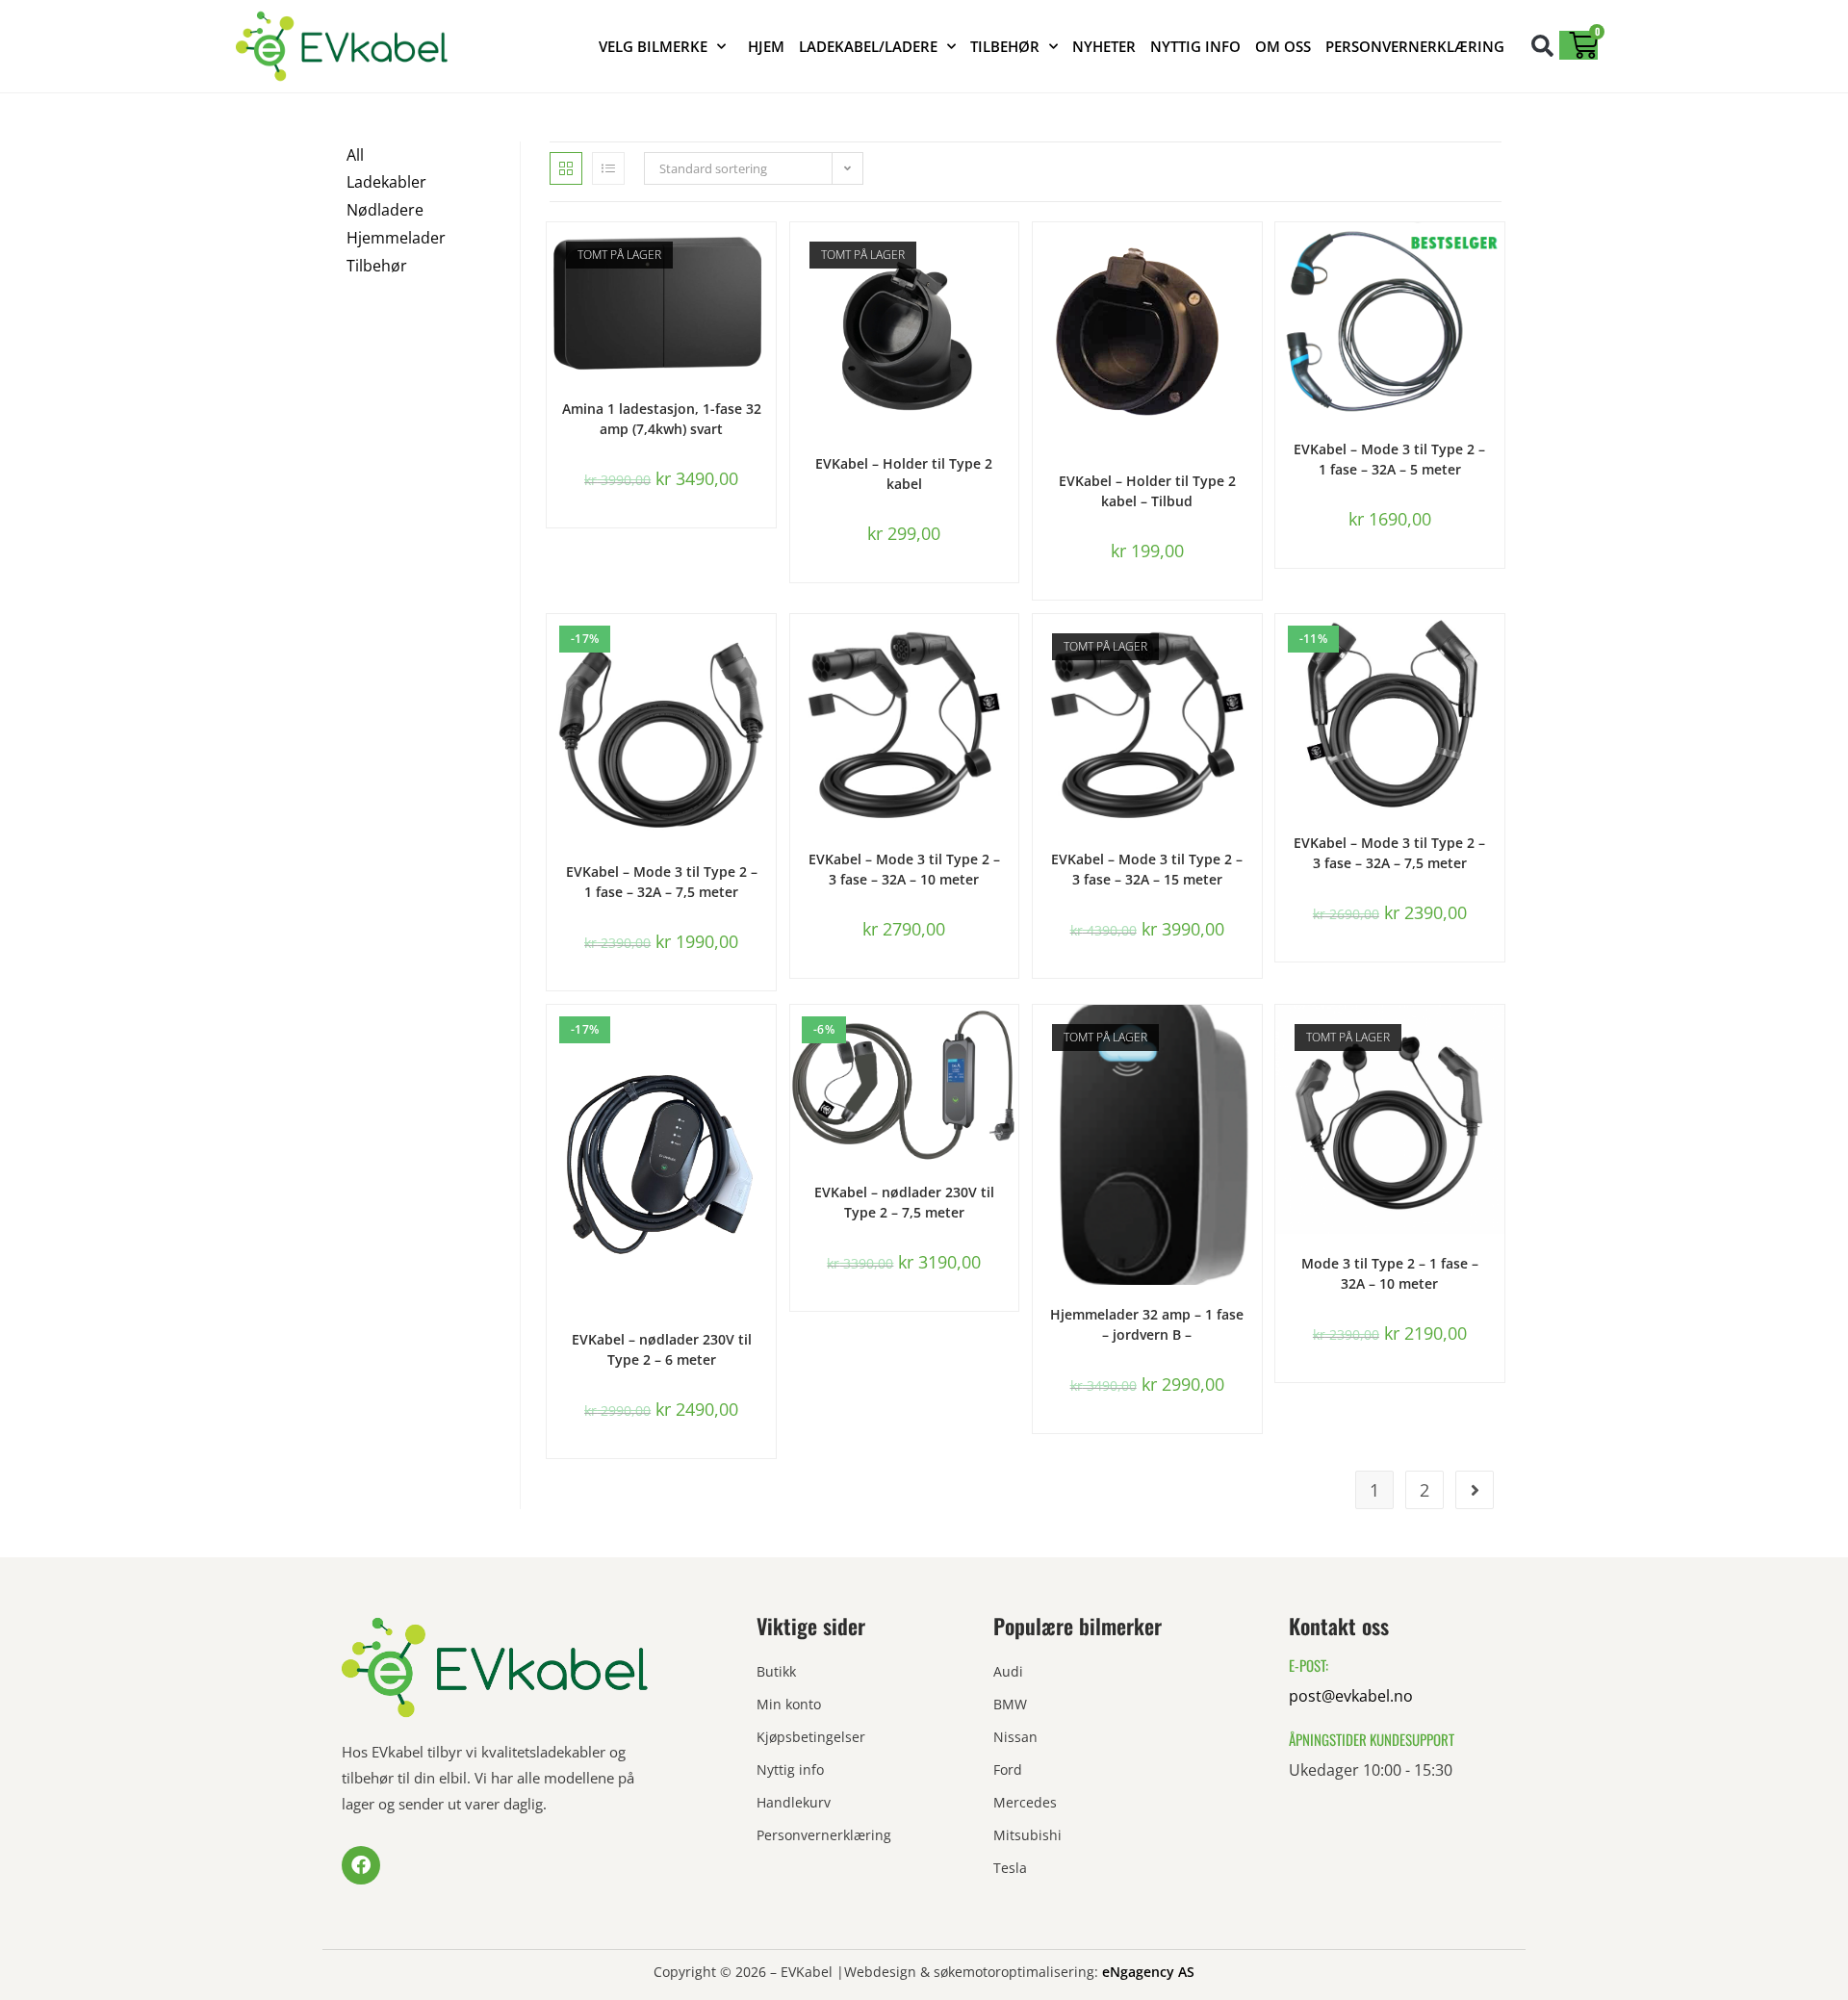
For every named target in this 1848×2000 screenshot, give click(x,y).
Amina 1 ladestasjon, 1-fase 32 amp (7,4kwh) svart (662, 419)
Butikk (776, 1671)
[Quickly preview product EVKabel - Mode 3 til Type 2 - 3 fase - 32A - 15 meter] (1252, 648)
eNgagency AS (1148, 1972)
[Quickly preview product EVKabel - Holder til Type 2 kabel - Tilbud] (1252, 256)
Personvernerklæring (1415, 46)
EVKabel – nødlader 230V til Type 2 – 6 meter (662, 1349)
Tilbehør (1005, 46)
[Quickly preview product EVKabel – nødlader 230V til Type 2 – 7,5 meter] (1009, 1038)
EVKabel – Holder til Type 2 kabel (904, 474)
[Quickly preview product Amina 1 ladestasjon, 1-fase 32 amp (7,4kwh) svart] (766, 256)
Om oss (1283, 46)
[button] (1542, 46)
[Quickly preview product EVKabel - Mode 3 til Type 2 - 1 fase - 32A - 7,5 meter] (766, 648)
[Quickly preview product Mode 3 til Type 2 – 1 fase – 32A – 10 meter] (1495, 1038)
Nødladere (385, 210)
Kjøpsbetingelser (811, 1737)
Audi (1008, 1671)
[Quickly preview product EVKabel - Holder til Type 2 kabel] (1009, 256)
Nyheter (1104, 46)
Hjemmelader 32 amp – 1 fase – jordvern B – (1147, 1324)
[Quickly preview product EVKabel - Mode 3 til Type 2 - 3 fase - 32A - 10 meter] (1009, 648)
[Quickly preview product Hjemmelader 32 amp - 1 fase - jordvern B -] (1252, 1038)
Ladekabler (386, 182)
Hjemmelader (396, 238)
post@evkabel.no (1351, 1696)
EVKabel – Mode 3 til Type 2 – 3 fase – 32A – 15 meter (1147, 869)
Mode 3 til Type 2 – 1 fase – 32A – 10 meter (1390, 1273)
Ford (1008, 1769)
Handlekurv (794, 1802)
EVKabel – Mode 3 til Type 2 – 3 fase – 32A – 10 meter (904, 869)
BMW (1010, 1704)
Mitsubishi (1027, 1835)
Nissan (1015, 1737)
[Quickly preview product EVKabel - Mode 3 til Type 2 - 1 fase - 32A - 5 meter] (1495, 256)
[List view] (608, 168)
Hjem (766, 46)
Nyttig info (1195, 46)
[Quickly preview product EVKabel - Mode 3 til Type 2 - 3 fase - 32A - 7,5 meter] (1495, 648)
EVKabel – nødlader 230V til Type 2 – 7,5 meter (904, 1202)
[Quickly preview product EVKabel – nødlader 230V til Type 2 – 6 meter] (766, 1038)
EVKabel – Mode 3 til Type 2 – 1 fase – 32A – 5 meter (1389, 459)
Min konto (789, 1704)
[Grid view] (566, 168)
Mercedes (1025, 1802)
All (355, 155)
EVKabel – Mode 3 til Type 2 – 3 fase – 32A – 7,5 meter (1389, 853)
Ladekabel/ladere (868, 46)
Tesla (1010, 1868)
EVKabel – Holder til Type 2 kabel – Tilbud (1147, 491)
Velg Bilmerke (653, 46)
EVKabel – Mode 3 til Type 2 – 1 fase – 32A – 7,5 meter (662, 882)
